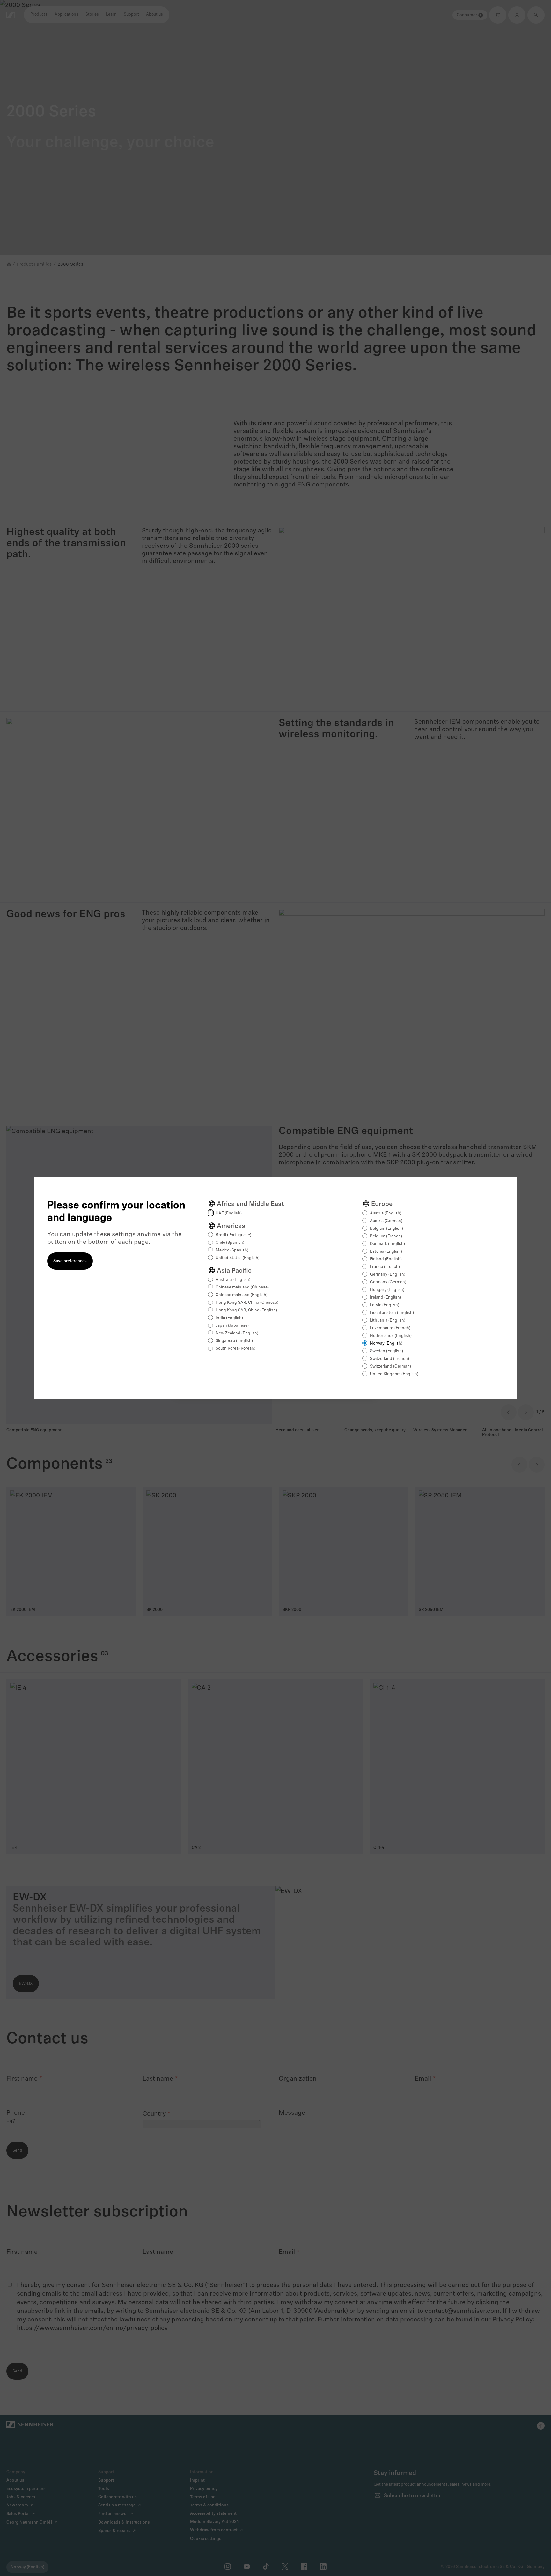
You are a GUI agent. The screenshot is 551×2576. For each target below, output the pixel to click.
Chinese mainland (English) (242, 1295)
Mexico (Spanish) (232, 1250)
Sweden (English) (386, 1351)
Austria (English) (386, 1213)
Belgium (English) (386, 1229)
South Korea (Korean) (235, 1349)
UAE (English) (229, 1213)
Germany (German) (388, 1282)
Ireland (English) (386, 1298)
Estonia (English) (386, 1252)
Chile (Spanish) (230, 1243)
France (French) (385, 1267)
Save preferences (70, 1261)
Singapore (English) (234, 1341)
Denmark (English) (387, 1244)
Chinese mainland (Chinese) (242, 1287)
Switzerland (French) (389, 1359)
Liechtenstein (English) (392, 1313)
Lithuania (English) (388, 1321)
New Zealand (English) (237, 1333)
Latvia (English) (385, 1305)
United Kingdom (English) (394, 1374)
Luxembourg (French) (390, 1328)
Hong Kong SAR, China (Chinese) (247, 1303)
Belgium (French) (386, 1236)
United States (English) (238, 1258)
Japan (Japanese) (232, 1326)
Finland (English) (386, 1259)
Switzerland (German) (390, 1366)
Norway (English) (386, 1344)
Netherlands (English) (391, 1336)
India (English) (229, 1318)
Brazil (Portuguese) (233, 1235)
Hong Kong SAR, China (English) (246, 1310)
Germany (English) (388, 1275)
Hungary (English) (387, 1290)
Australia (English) (233, 1280)
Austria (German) (386, 1221)
